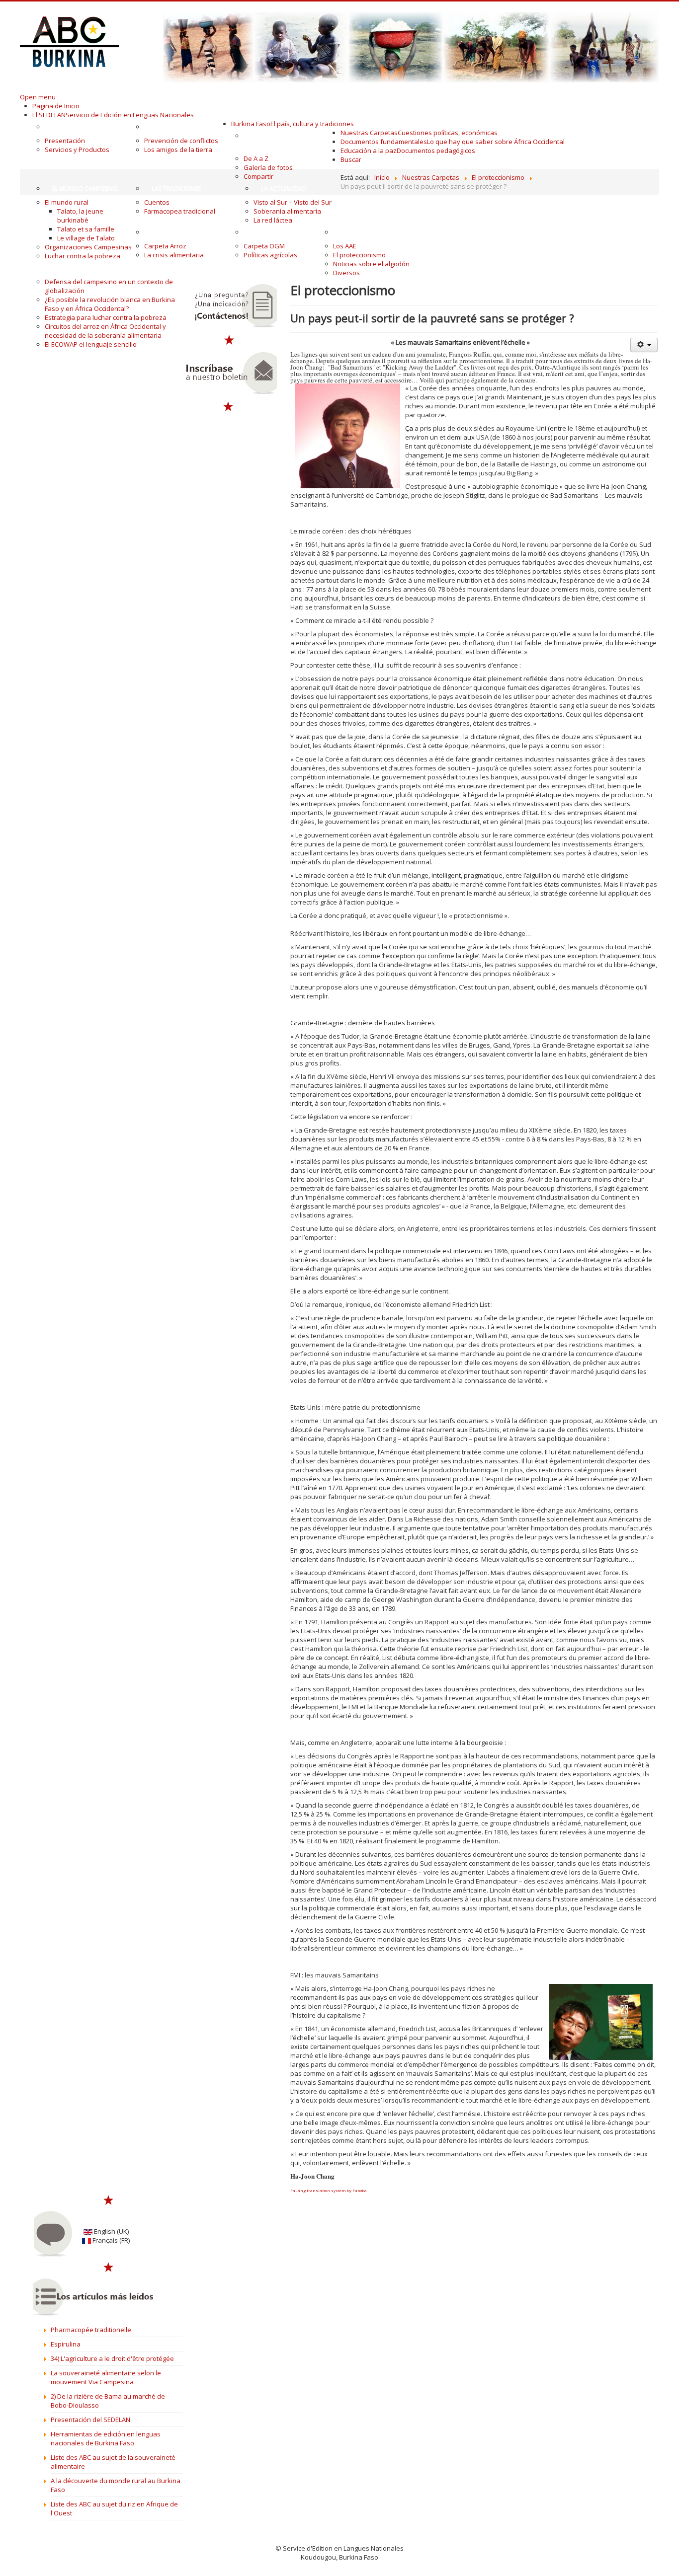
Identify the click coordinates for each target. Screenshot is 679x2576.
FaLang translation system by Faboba (329, 2190)
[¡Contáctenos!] (229, 306)
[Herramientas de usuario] (644, 345)
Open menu (38, 97)
